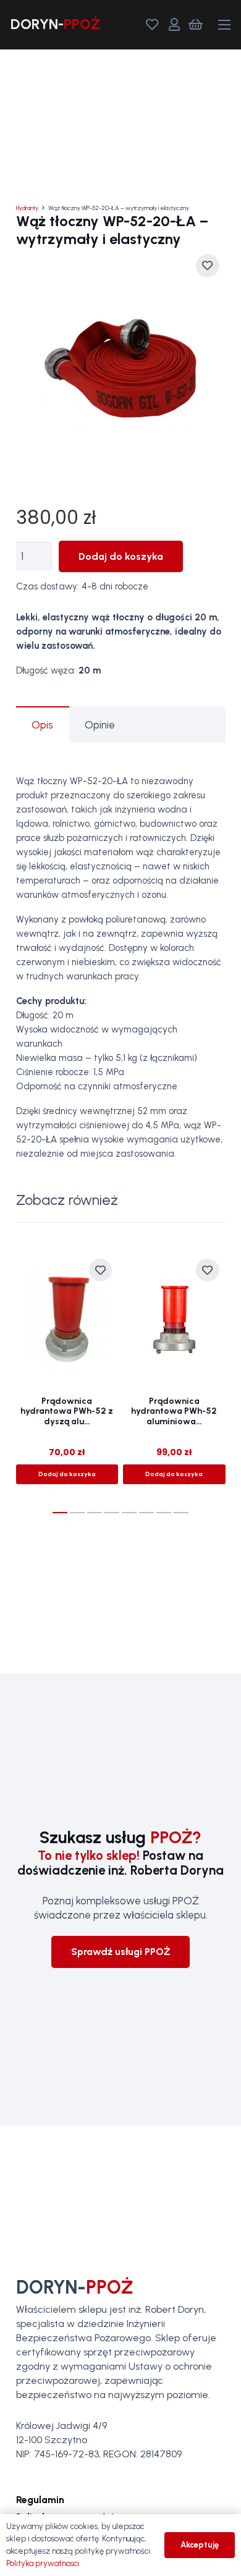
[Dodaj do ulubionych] (207, 265)
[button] (224, 25)
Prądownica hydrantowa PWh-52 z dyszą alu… (67, 1412)
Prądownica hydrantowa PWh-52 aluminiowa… (174, 1412)
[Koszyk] (196, 25)
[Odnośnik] (55, 24)
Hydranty (27, 208)
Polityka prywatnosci (43, 2563)
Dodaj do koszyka (121, 556)
